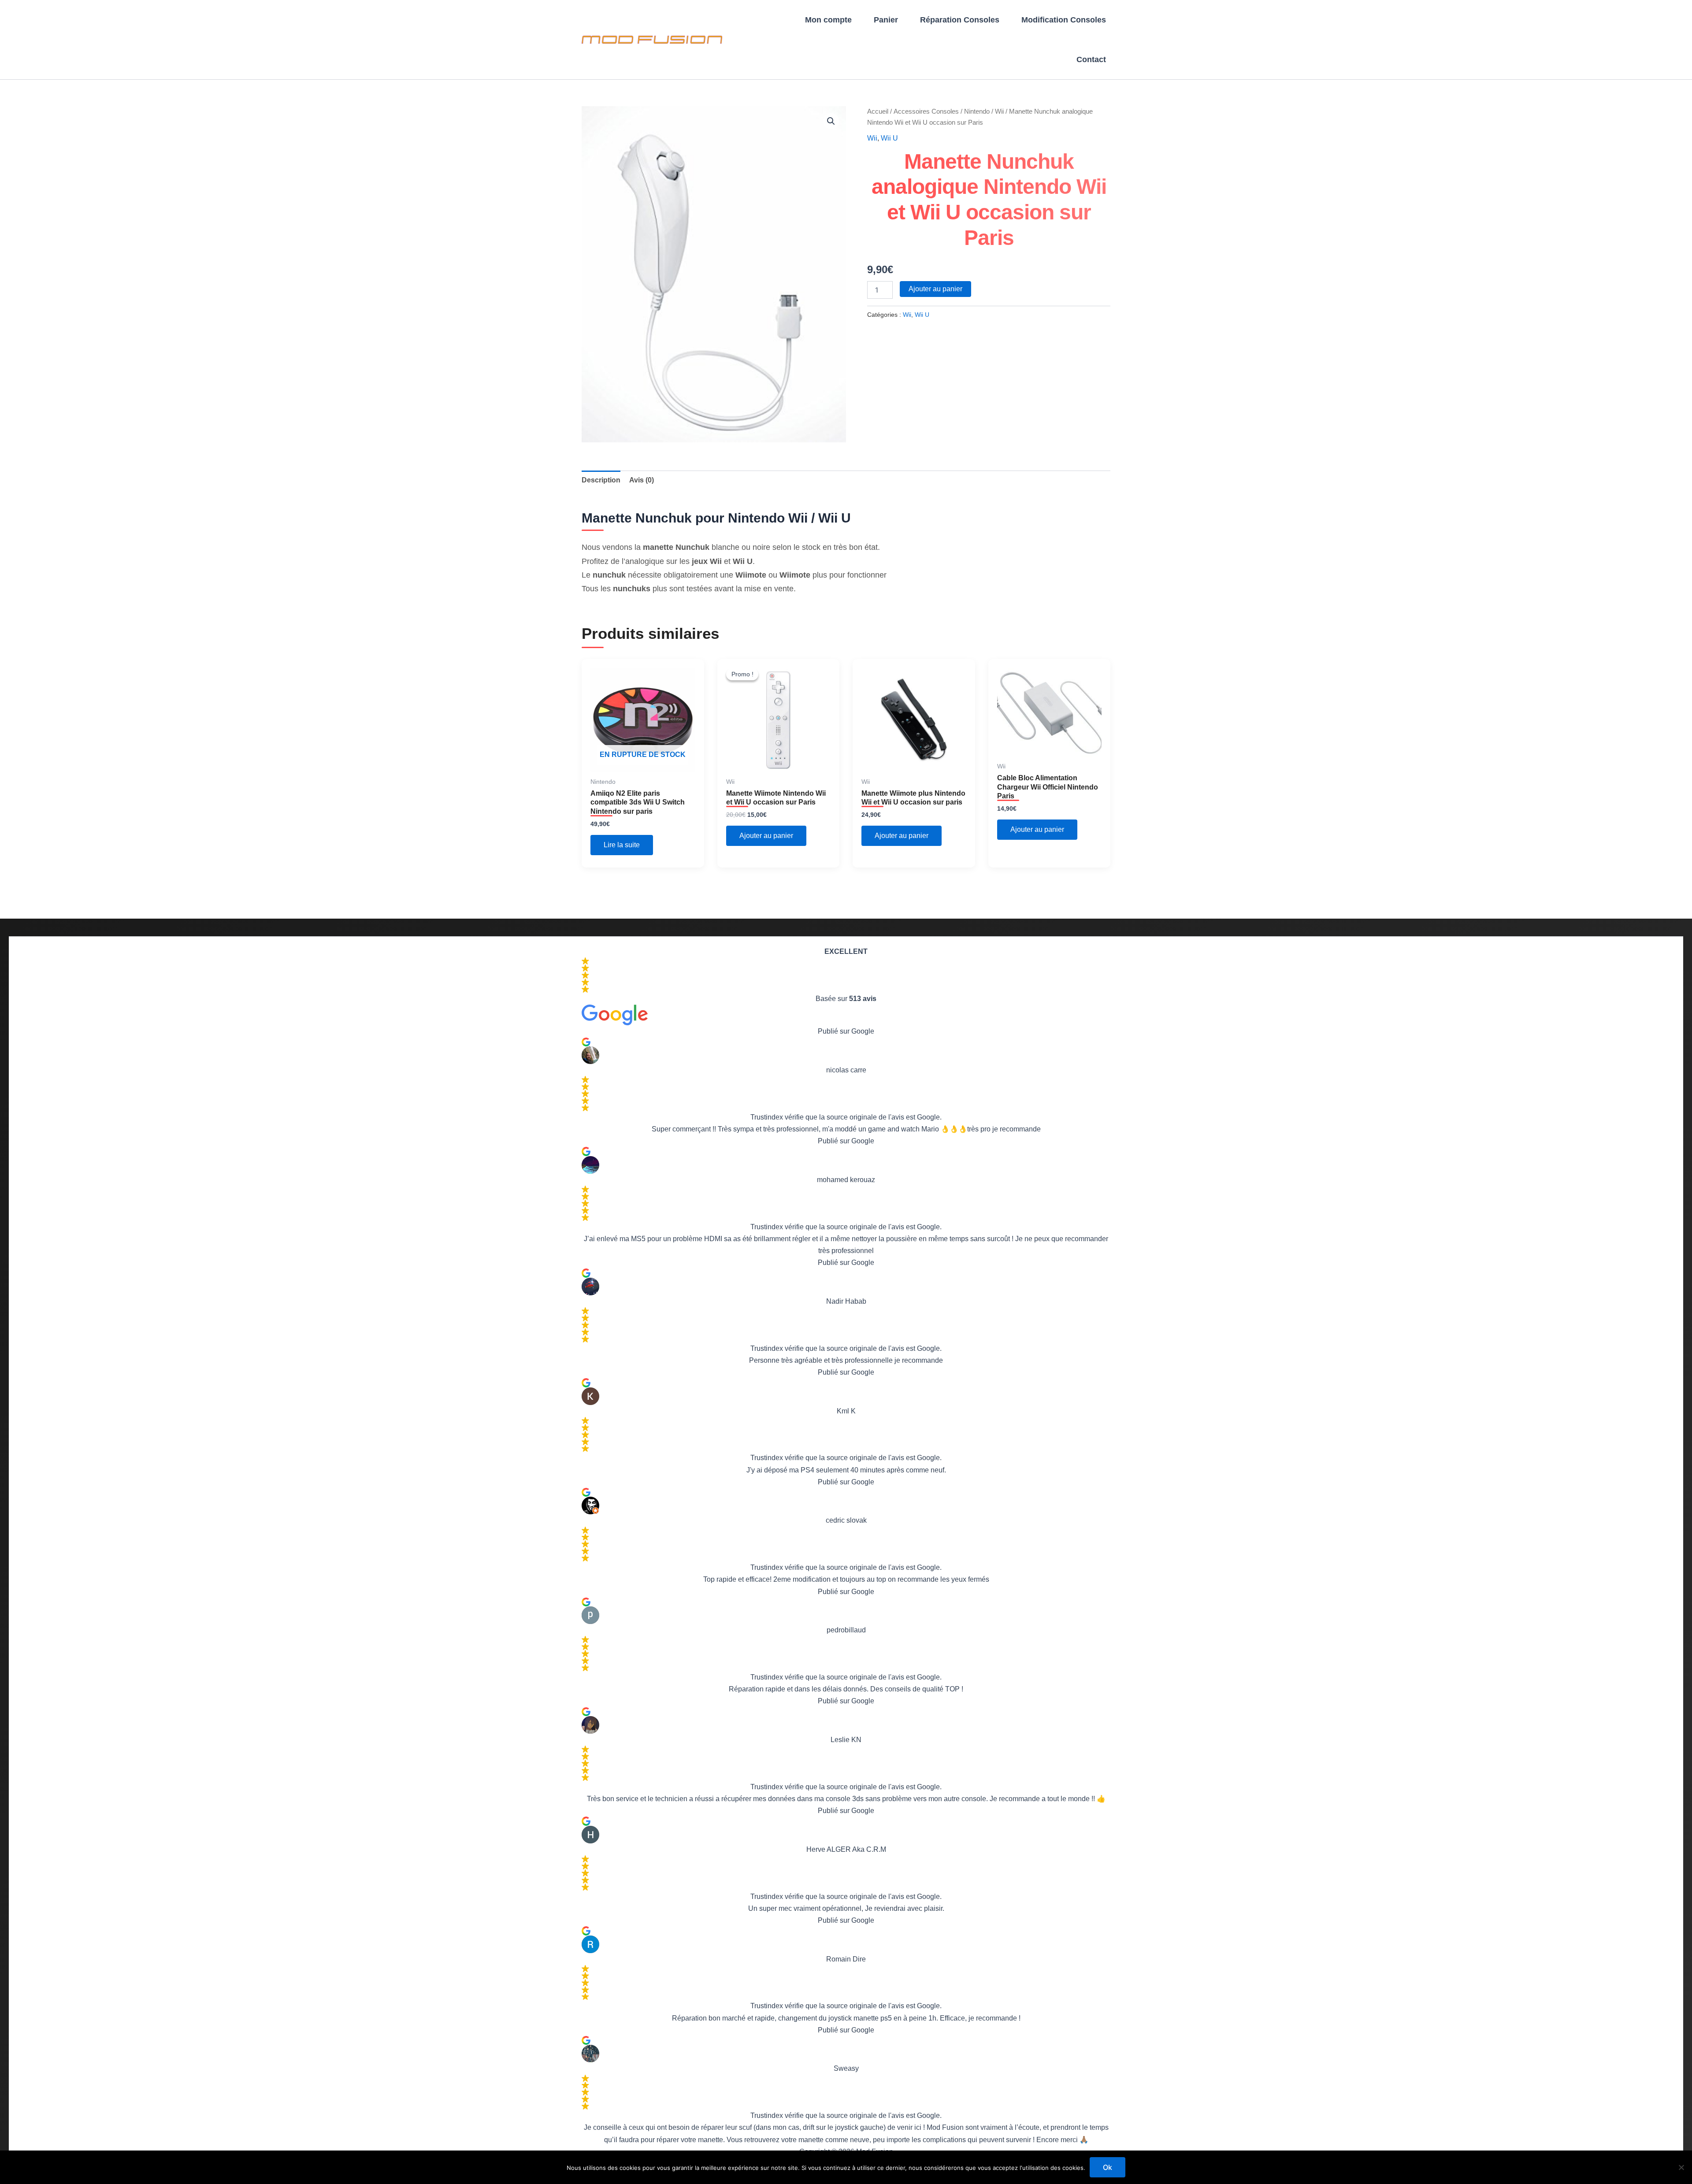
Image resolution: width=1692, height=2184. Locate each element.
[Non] (1681, 2167)
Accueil (878, 111)
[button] (831, 121)
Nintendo (977, 111)
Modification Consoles (1064, 20)
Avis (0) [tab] (642, 480)
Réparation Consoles (960, 20)
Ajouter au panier (935, 289)
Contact (1091, 59)
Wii (999, 111)
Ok (1108, 2167)
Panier (886, 20)
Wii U (889, 138)
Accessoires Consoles (926, 111)
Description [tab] (601, 480)
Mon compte (828, 20)
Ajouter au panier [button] (766, 836)
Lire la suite (622, 845)
